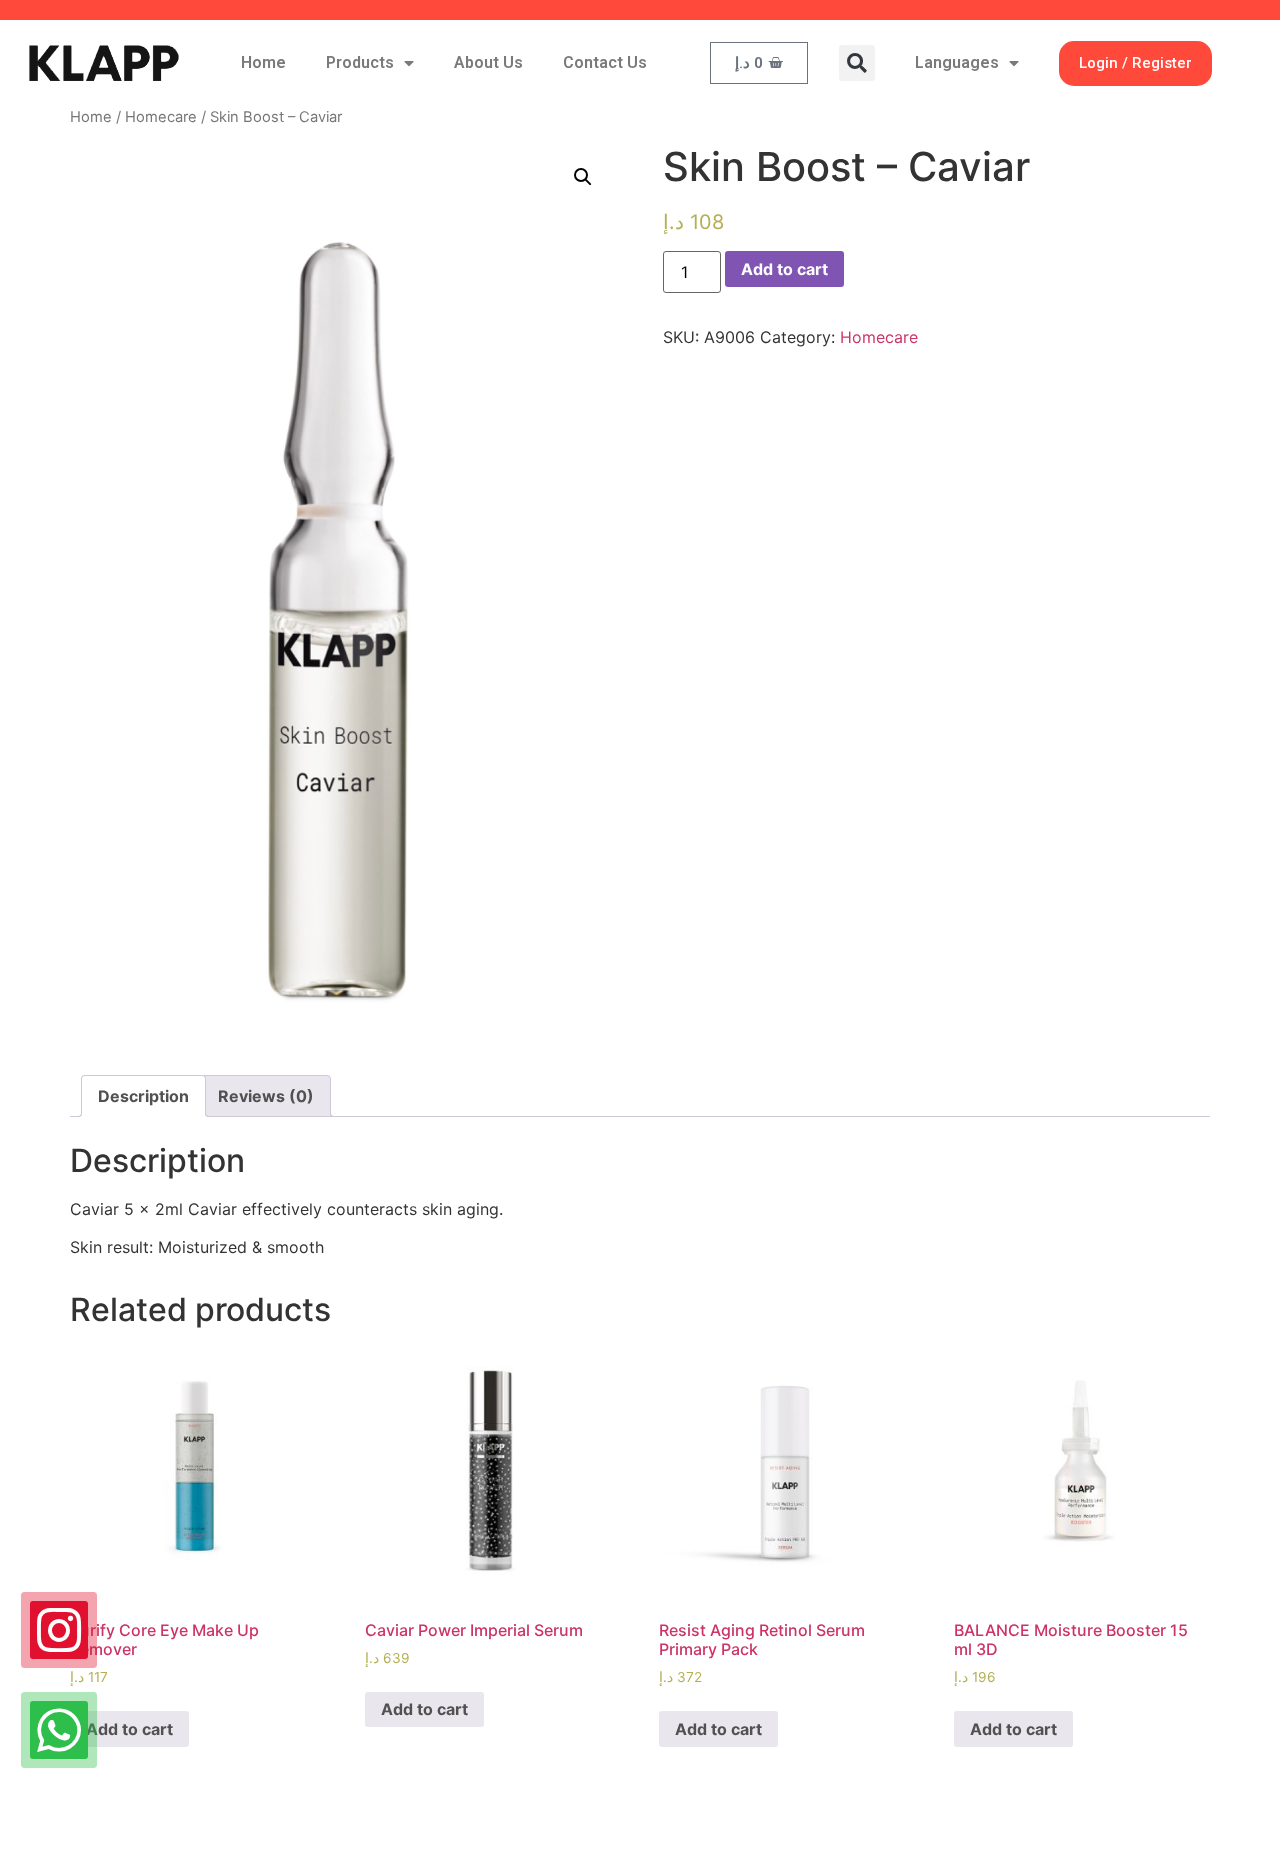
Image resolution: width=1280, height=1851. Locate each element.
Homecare (161, 117)
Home (263, 62)
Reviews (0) (266, 1096)
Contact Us (605, 62)
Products (360, 62)
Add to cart (784, 269)
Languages (957, 62)
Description (143, 1096)
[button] (857, 63)
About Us (488, 62)
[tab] (143, 1096)
